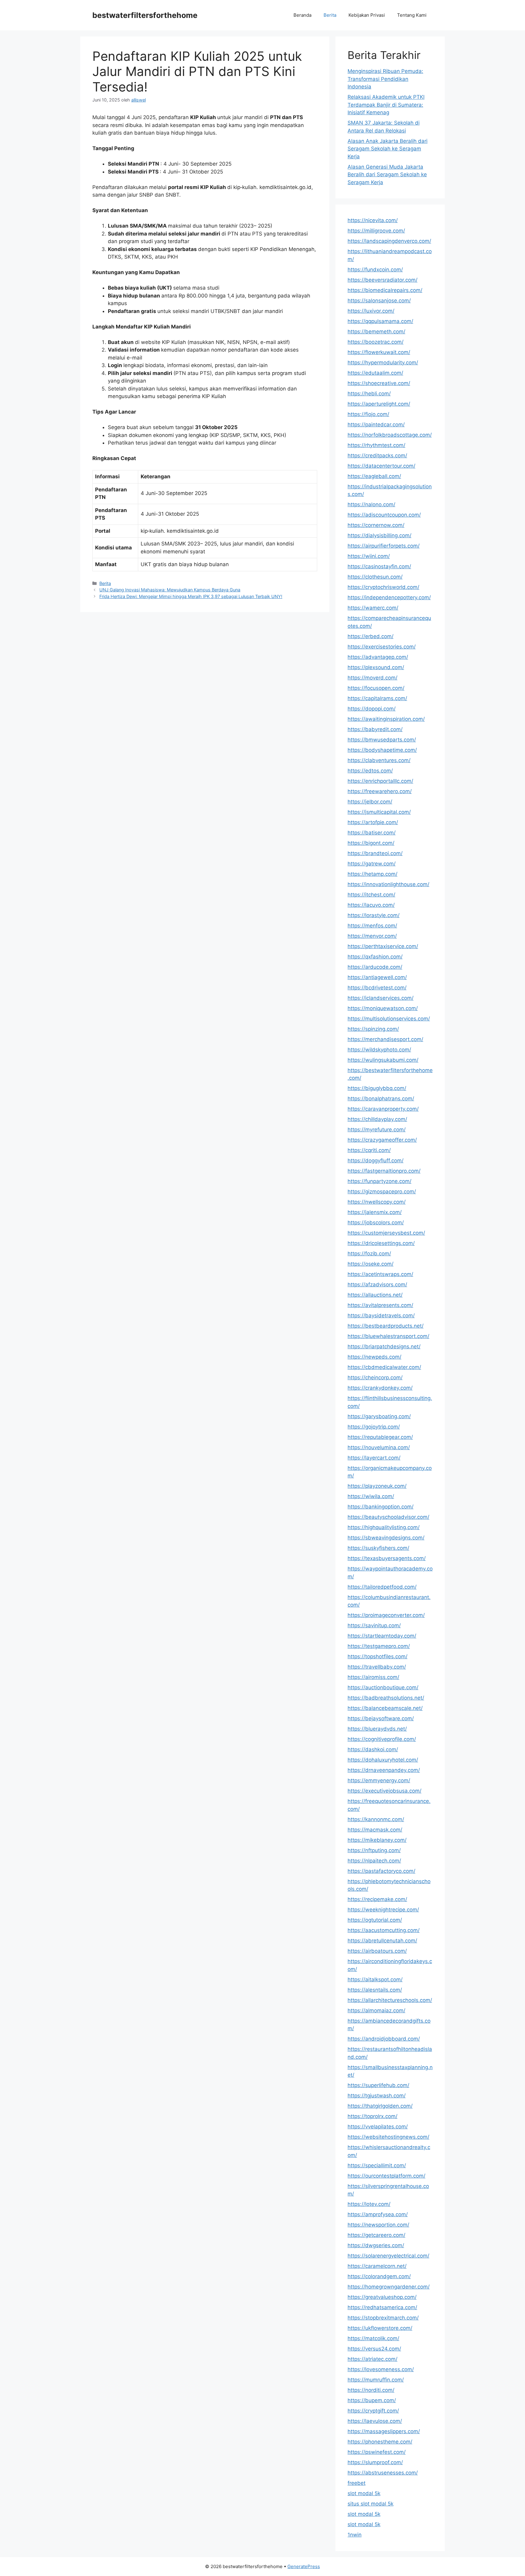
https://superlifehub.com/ (378, 2085)
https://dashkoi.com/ (373, 1749)
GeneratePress (304, 2566)
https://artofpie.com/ (373, 822)
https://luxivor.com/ (371, 311)
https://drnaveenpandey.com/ (384, 1770)
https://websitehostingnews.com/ (388, 2137)
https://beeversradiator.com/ (383, 280)
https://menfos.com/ (372, 926)
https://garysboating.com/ (379, 1416)
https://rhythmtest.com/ (376, 445)
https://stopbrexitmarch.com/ (383, 2318)
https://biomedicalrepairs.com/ (385, 290)
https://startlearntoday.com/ (382, 1636)
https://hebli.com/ (369, 394)
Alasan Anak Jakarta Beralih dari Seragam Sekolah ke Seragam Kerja (388, 149)
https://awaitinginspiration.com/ (386, 719)
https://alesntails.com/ (375, 1990)
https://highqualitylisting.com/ (384, 1527)
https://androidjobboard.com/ (384, 2039)
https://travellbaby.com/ (377, 1667)
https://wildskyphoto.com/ (379, 1050)
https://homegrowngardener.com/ (389, 2287)
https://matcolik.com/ (373, 2338)
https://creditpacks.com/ (377, 456)
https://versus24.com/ (374, 2349)
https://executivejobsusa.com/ (384, 1791)
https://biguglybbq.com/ (377, 1088)
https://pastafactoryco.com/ (381, 1871)
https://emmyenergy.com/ (379, 1780)
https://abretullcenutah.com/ (382, 1941)
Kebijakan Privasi (367, 15)
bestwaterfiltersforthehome (145, 15)
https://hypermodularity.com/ (383, 363)
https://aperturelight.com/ (379, 404)
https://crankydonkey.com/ (380, 1388)
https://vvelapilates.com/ (378, 2127)
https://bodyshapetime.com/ (382, 750)
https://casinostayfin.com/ (379, 566)
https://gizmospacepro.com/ (382, 1192)
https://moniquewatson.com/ (383, 1008)
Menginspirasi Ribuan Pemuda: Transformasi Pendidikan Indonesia (385, 79)
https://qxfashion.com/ (375, 957)
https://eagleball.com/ (374, 476)
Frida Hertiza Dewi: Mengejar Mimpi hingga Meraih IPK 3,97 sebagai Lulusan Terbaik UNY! (191, 596)
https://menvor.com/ (372, 936)
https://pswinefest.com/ (377, 2452)
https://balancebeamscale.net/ (385, 1708)
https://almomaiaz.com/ (376, 2010)
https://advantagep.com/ (378, 657)
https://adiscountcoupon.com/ (384, 515)
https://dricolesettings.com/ (381, 1243)
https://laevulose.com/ (375, 2421)
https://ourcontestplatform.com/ (386, 2176)
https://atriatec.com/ (372, 2359)
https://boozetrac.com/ (376, 342)
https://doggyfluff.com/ (376, 1161)
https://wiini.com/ (369, 556)
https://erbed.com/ (371, 636)
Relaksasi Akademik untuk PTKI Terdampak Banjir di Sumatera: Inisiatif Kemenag (386, 105)
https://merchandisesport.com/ (385, 1039)
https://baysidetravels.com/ (381, 1316)
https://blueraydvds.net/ (377, 1729)
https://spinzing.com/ (373, 1029)
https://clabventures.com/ (379, 760)
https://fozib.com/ (369, 1254)
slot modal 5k (364, 2493)
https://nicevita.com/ (373, 220)
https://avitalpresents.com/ (380, 1305)
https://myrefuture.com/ (377, 1130)
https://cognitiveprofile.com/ (382, 1739)
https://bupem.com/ (372, 2400)
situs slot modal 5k (371, 2504)
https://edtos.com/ (370, 771)
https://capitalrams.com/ (377, 698)
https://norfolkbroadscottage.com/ (390, 435)
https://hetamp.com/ (372, 874)
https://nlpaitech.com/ (374, 1861)
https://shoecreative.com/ (379, 383)
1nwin (355, 2535)
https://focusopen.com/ (376, 688)
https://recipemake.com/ (377, 1899)
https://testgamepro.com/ (379, 1646)
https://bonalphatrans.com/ (381, 1099)
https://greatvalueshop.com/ (382, 2297)
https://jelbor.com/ (370, 802)
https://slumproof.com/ (375, 2462)
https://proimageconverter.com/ (386, 1615)
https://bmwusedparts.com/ (382, 740)
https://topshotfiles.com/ (377, 1656)
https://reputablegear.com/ (380, 1437)
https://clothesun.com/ (375, 577)
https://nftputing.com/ (374, 1850)
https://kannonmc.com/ (376, 1819)
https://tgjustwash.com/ (377, 2096)
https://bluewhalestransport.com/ (388, 1336)
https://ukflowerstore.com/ (380, 2328)
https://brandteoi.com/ (375, 853)
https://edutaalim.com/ (375, 373)
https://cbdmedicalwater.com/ (384, 1367)
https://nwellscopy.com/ (377, 1202)
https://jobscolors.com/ (376, 1223)
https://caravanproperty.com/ (383, 1109)
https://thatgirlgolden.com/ (380, 2106)
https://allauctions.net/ (375, 1295)
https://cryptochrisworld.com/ (383, 587)
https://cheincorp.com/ (375, 1377)
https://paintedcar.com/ (376, 425)
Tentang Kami (412, 15)
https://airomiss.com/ (373, 1677)
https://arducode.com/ (375, 967)
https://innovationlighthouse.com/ (388, 884)
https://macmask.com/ (375, 1830)
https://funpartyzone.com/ (379, 1181)
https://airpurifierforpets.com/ (384, 546)
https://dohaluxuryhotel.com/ (383, 1760)
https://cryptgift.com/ (373, 2411)
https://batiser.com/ (372, 833)
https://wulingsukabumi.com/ (383, 1060)
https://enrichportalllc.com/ (380, 781)
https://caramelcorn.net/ (377, 2266)
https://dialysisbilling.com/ (379, 535)
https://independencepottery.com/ (389, 597)
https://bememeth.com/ (376, 332)
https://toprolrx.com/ (372, 2116)
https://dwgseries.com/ (376, 2245)
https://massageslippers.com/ (384, 2431)
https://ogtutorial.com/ (375, 1920)
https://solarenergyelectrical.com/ (388, 2256)
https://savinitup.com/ (374, 1625)
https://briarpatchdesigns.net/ (384, 1346)
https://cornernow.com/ (376, 525)
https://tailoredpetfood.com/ (382, 1587)
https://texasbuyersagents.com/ (387, 1558)
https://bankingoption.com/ (381, 1507)
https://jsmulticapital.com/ (379, 812)
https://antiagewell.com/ (377, 977)
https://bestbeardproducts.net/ (386, 1326)
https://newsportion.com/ (378, 2225)
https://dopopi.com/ (372, 709)
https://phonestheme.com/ (380, 2442)
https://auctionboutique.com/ (383, 1687)
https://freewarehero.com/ (380, 791)
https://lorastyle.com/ (374, 915)
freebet (357, 2483)
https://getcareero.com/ (376, 2235)
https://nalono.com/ (371, 504)
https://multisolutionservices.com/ (389, 1019)
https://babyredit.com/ (375, 729)
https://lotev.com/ (369, 2204)
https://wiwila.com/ (371, 1496)
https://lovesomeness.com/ (381, 2369)
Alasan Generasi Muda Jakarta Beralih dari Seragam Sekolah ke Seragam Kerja (387, 175)
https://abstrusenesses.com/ (383, 2473)
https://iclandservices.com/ (381, 998)
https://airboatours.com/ (377, 1951)
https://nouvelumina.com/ (379, 1447)
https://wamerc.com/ (373, 608)
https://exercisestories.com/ (382, 647)
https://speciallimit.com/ (377, 2165)
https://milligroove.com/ (376, 231)
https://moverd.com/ (372, 678)
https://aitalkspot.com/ (375, 1979)
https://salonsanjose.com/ (379, 301)
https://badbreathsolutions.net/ (386, 1698)
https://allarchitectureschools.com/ (390, 2000)
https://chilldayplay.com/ (377, 1119)
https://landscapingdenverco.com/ (389, 241)
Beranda (302, 15)
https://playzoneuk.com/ (377, 1486)
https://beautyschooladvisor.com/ (388, 1517)
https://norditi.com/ (371, 2390)
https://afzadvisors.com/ (377, 1285)
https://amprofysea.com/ (378, 2214)
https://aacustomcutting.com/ (384, 1930)
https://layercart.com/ (374, 1458)
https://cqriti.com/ (369, 1150)
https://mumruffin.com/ (376, 2380)
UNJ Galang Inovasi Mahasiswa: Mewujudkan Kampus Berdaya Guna (170, 590)
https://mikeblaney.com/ (377, 1840)
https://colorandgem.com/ (379, 2276)
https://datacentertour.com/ (381, 466)
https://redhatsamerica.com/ (382, 2307)
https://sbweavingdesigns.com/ (386, 1538)
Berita (330, 15)
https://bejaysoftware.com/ (381, 1718)
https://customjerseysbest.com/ (386, 1233)
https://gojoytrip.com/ (374, 1427)
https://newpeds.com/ (374, 1357)
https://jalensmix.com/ (375, 1212)
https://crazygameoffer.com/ (382, 1140)
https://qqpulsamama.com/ (380, 321)
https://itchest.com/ (371, 895)
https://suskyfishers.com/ (378, 1548)
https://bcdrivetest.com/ (377, 988)
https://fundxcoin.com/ (375, 270)
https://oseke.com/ (371, 1264)
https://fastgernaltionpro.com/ (384, 1171)
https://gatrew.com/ (372, 864)
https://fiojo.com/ (368, 414)
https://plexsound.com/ (376, 667)
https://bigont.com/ (371, 843)
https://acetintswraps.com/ (380, 1274)
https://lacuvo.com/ (371, 905)
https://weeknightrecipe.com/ (383, 1910)
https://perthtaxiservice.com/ (383, 946)
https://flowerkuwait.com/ (379, 352)
